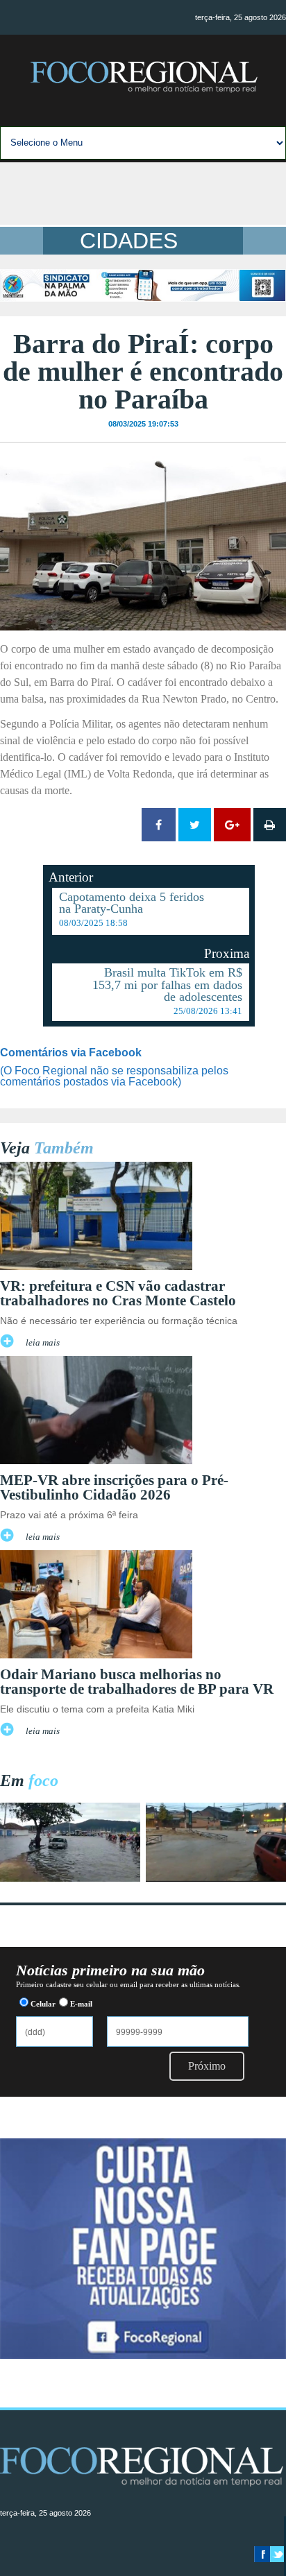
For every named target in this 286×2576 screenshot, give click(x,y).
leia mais (43, 1343)
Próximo (207, 2066)
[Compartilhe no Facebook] (159, 825)
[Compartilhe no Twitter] (195, 825)
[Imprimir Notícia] (270, 825)
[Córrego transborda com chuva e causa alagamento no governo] (216, 1878)
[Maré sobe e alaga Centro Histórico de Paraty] (70, 1878)
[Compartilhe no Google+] (232, 825)
